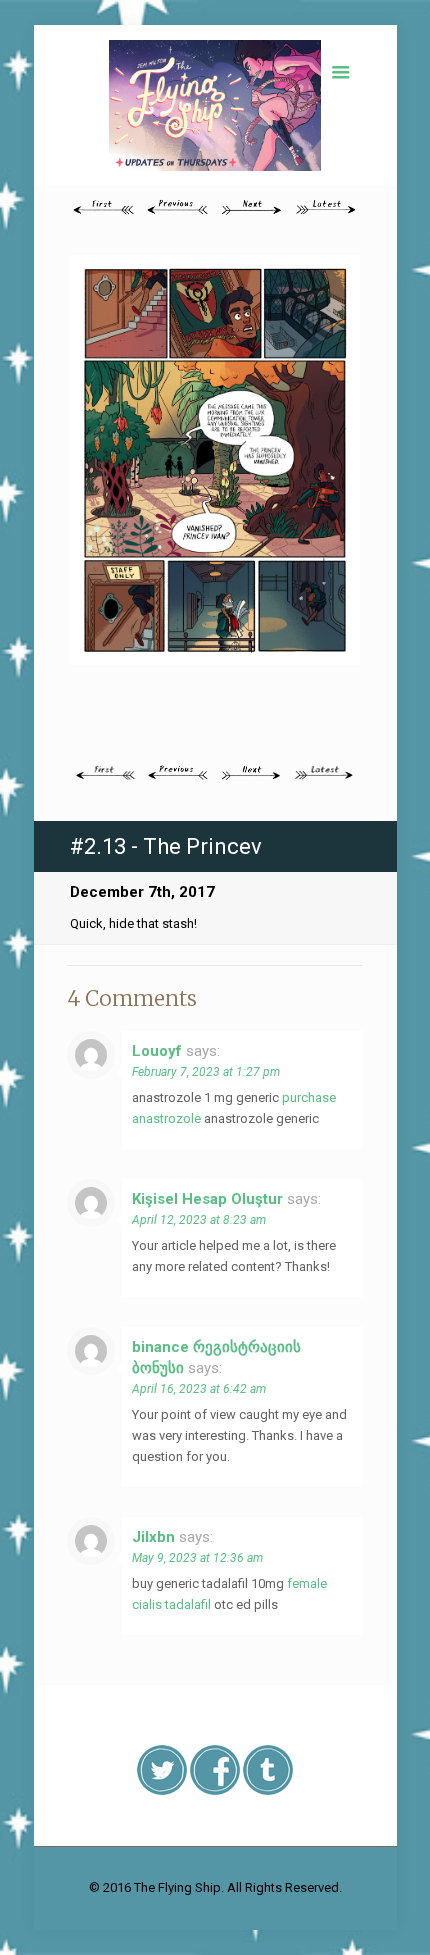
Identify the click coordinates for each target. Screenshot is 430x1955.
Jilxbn (153, 1537)
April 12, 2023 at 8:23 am (199, 1220)
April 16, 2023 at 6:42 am (199, 1389)
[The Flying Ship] (215, 105)
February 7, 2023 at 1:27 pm (206, 1072)
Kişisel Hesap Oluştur (207, 1199)
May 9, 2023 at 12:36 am (197, 1558)
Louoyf (157, 1051)
